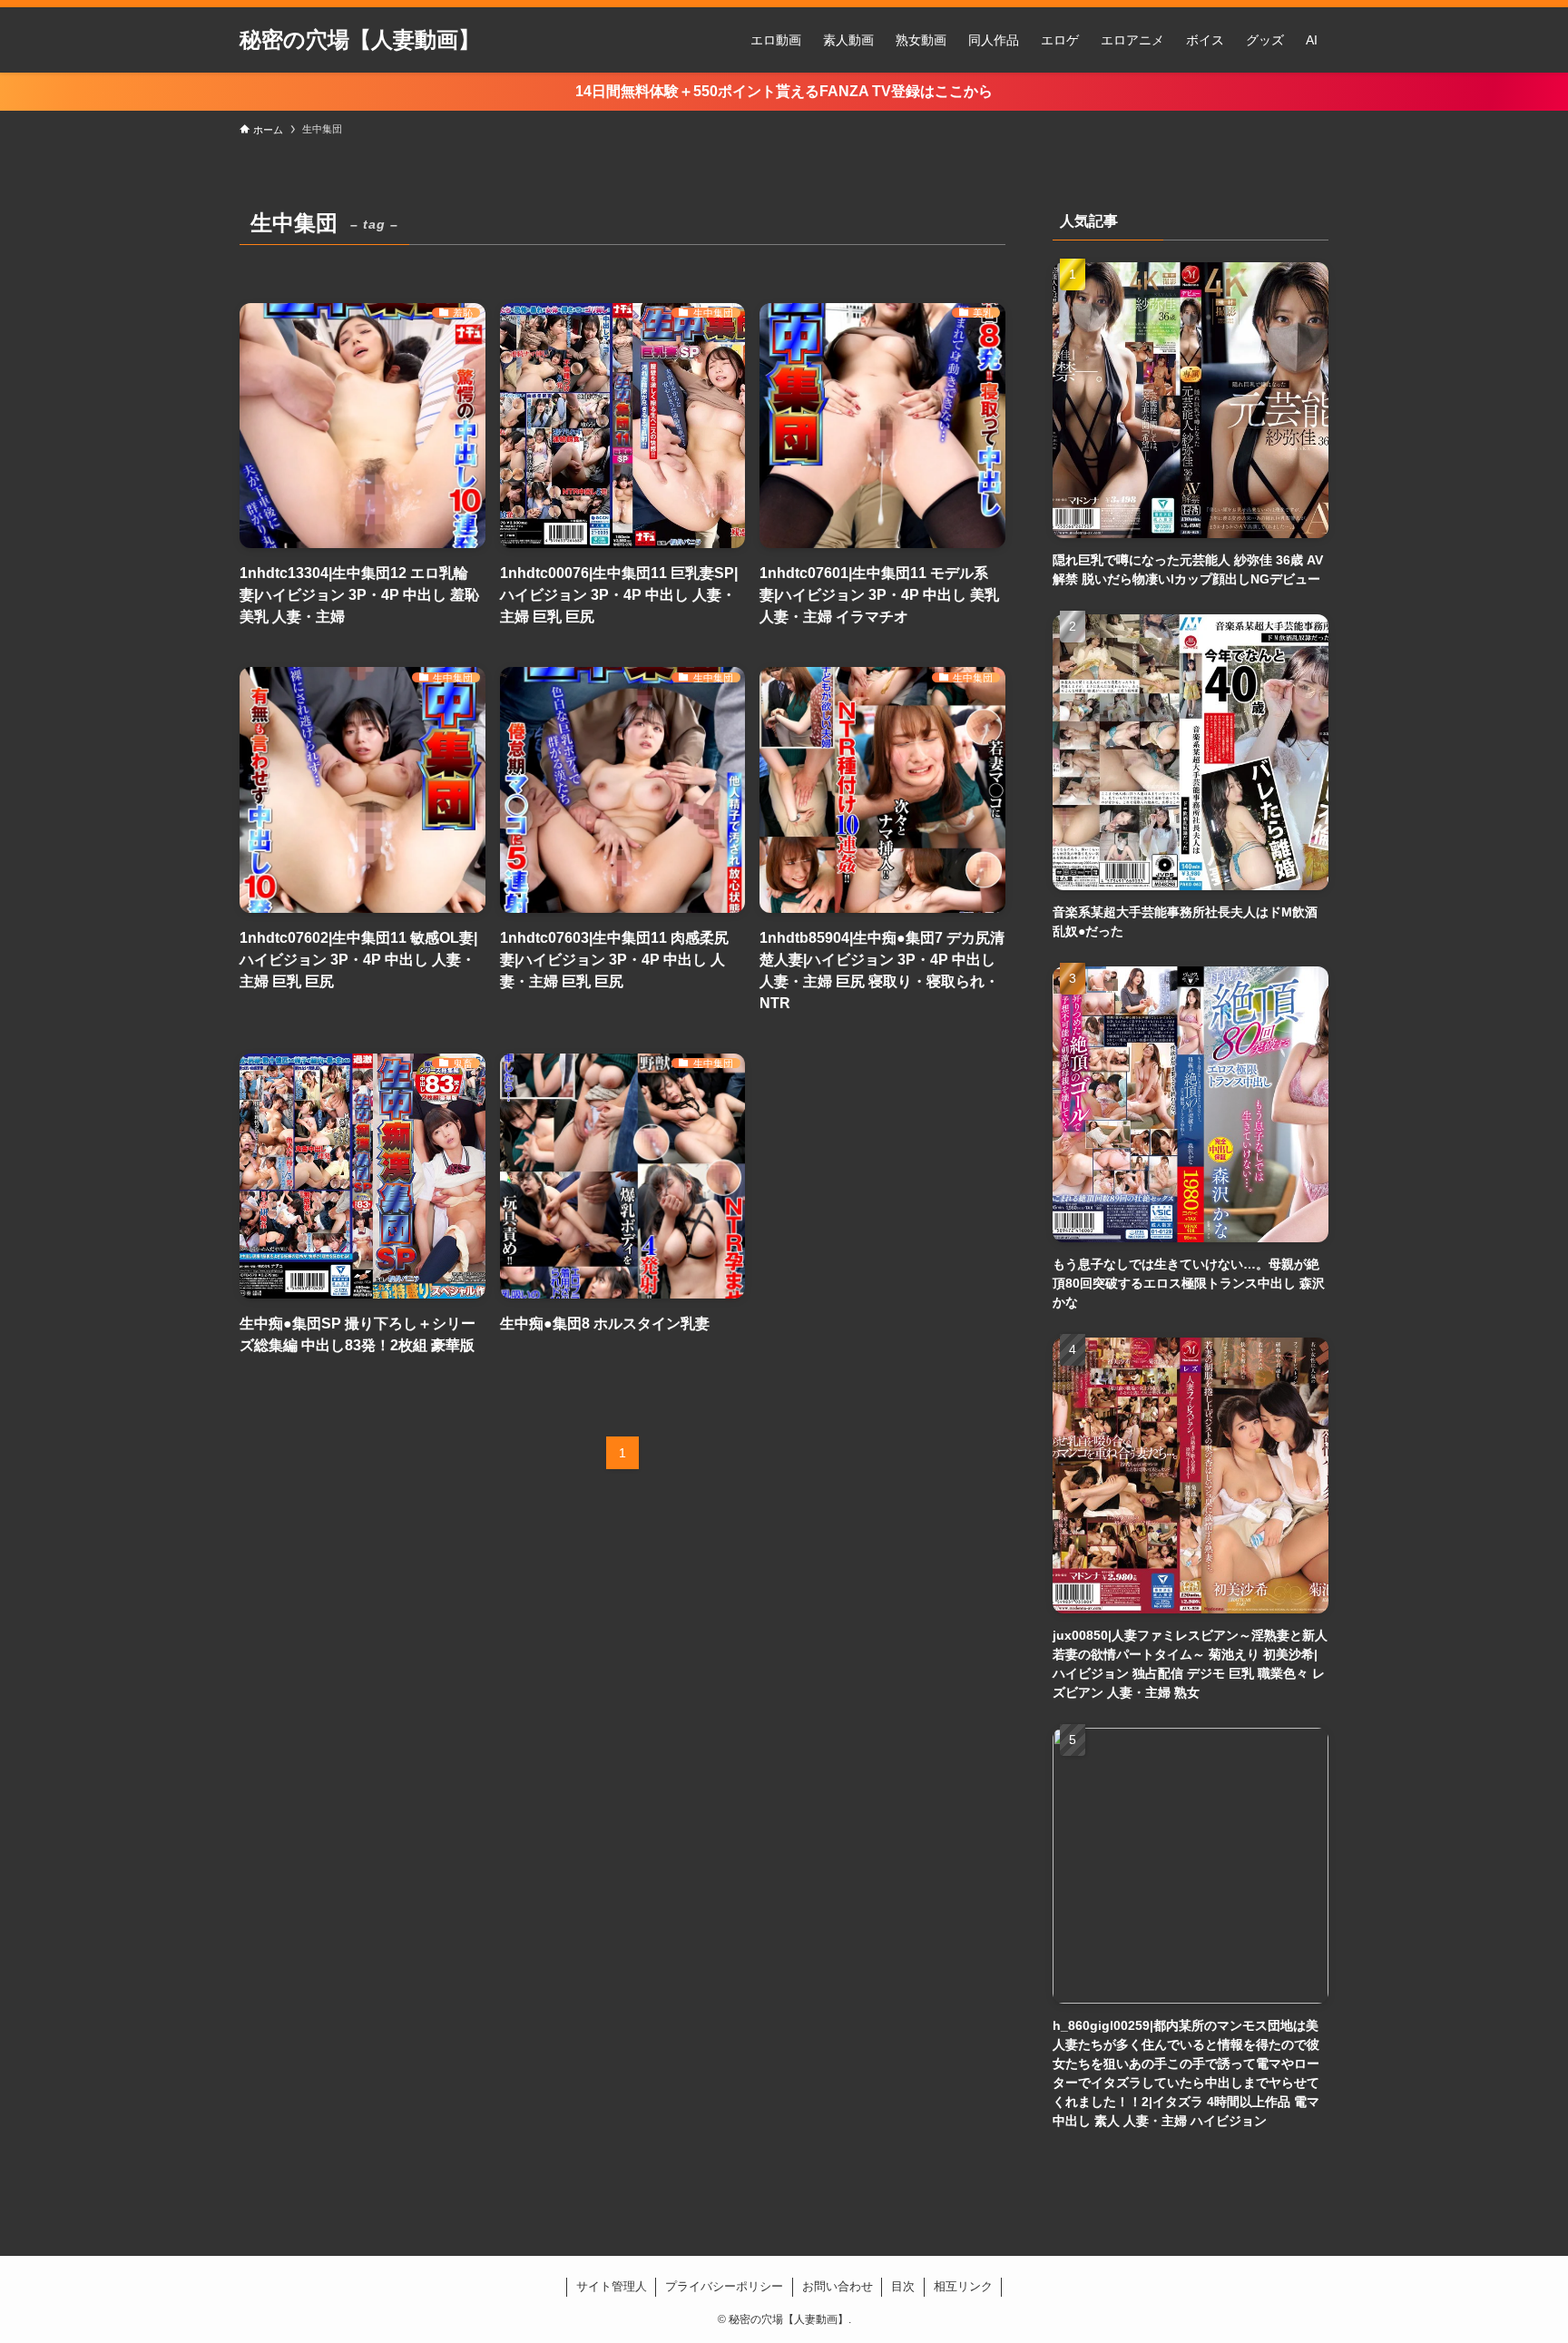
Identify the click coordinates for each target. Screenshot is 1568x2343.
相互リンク (963, 2286)
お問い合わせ (838, 2286)
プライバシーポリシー (724, 2286)
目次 (903, 2286)
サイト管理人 (612, 2286)
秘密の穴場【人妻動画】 (360, 40)
